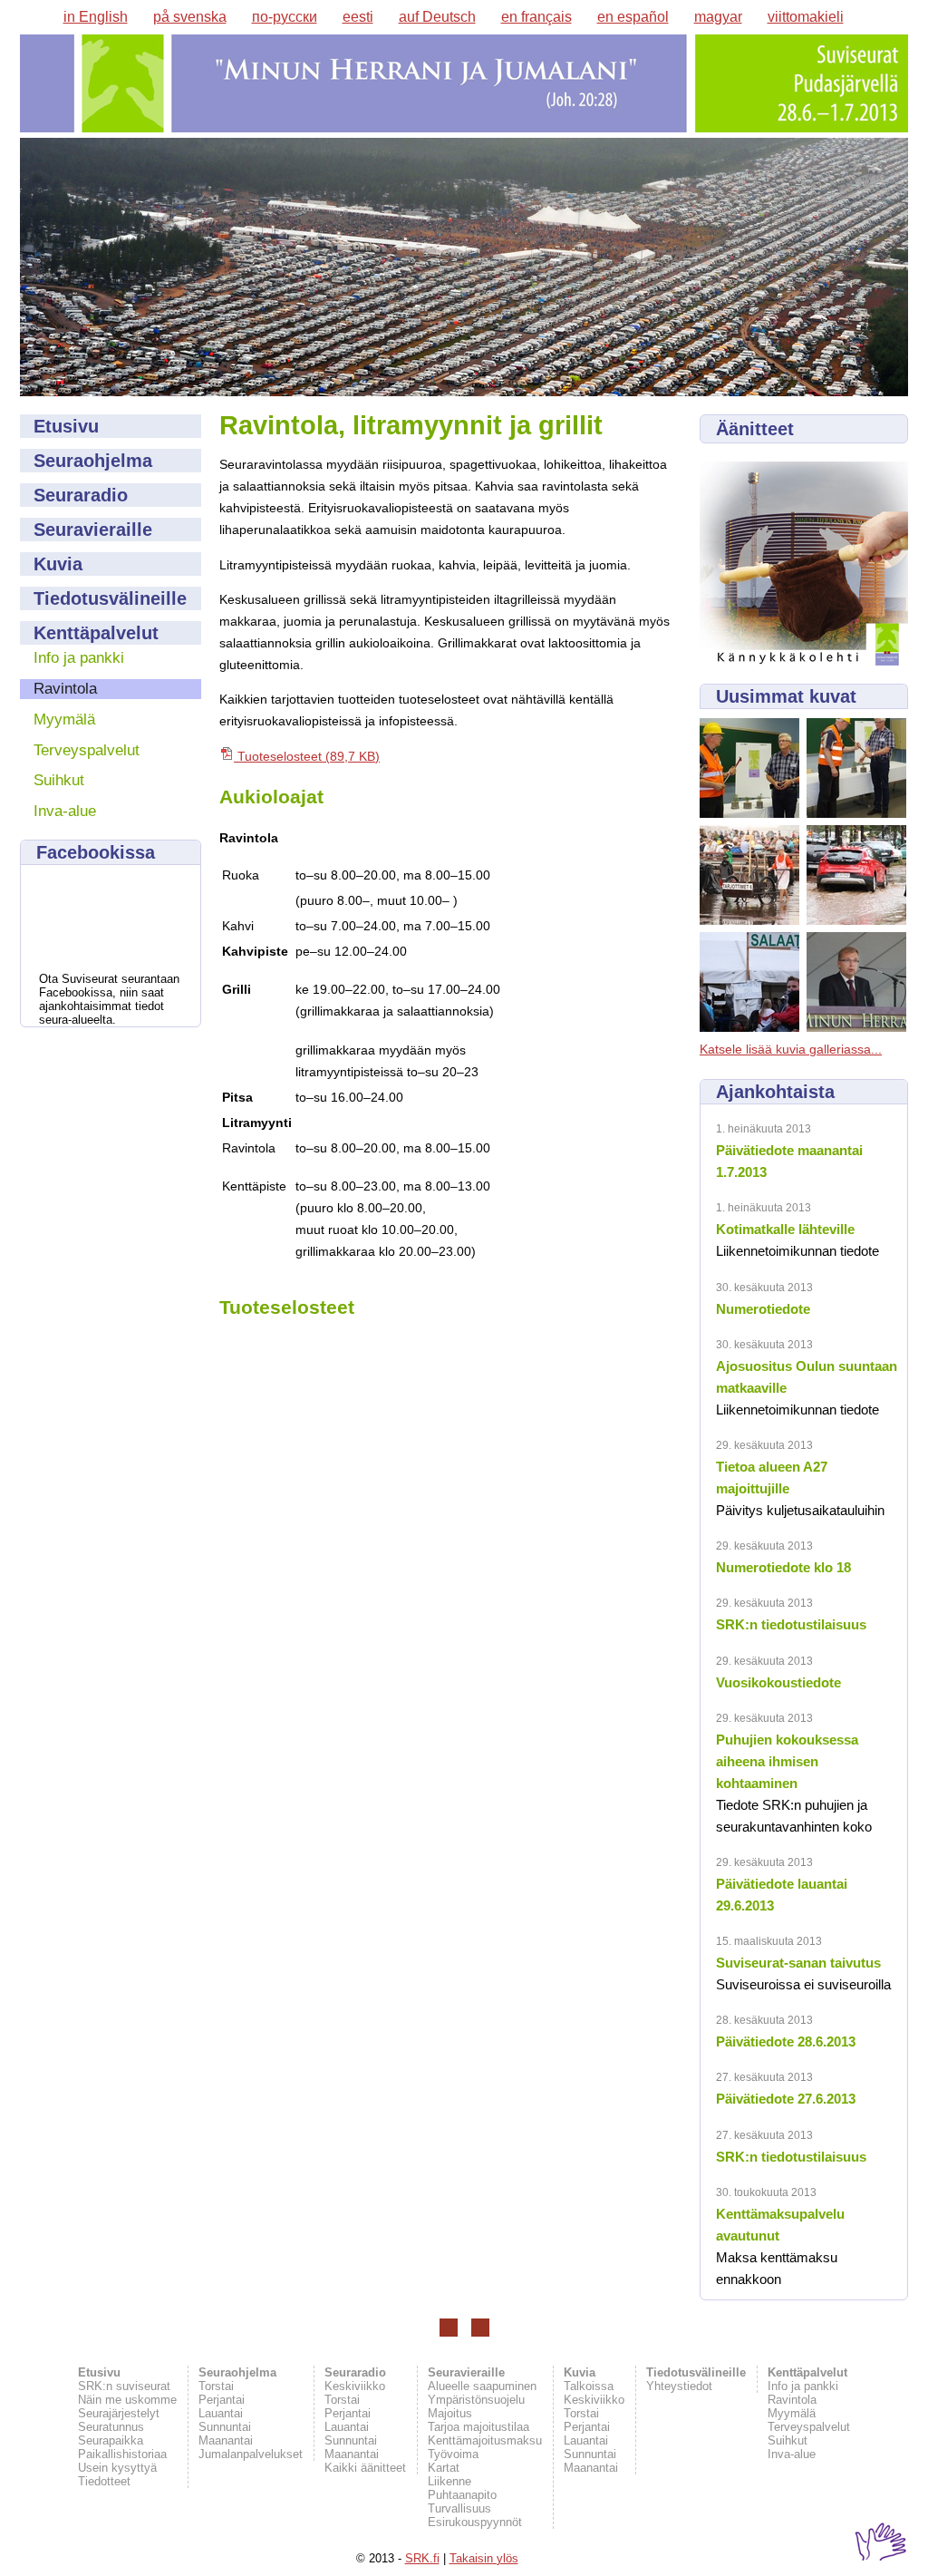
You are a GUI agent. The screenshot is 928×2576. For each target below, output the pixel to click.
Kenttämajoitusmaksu (485, 2440)
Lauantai (221, 2413)
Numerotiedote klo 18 (783, 1567)
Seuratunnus (111, 2427)
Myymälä (64, 719)
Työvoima (453, 2454)
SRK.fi (422, 2558)
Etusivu (66, 426)
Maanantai (226, 2440)
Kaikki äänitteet (365, 2468)
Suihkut (59, 780)
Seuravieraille (93, 530)
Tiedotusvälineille (110, 598)
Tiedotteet (104, 2481)
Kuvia (58, 564)
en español (633, 17)
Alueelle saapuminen (482, 2386)
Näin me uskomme (127, 2400)
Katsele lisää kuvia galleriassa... (791, 1050)
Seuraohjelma (93, 461)
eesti (358, 17)
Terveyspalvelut (87, 750)
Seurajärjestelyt (119, 2413)
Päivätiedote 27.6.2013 (786, 2099)
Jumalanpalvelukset (251, 2454)
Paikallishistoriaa (122, 2454)
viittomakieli (806, 17)
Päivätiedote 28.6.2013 (786, 2041)
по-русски (285, 17)
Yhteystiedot (679, 2386)
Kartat (444, 2468)
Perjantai (222, 2400)
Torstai (216, 2386)
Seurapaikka (111, 2440)
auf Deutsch (437, 17)
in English (96, 17)
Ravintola (65, 689)
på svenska (190, 17)
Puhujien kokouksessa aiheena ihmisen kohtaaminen (787, 1761)
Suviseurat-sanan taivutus (798, 1963)
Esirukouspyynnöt (475, 2522)
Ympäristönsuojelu (476, 2400)
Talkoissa (589, 2386)
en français (536, 17)
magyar (718, 17)
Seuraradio (81, 495)
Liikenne (449, 2481)
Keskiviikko (355, 2386)
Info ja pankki (79, 658)
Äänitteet (755, 429)
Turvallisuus (459, 2508)
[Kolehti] (804, 661)
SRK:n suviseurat (124, 2386)
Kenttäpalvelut (96, 633)
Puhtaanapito (462, 2495)
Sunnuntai (225, 2427)
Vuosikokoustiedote (778, 1682)
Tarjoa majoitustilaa (478, 2427)
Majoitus (450, 2413)
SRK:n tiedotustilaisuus (791, 1624)
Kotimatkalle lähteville (785, 1229)
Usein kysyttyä (117, 2468)
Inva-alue (65, 811)
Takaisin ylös (484, 2558)
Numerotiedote (763, 1309)
